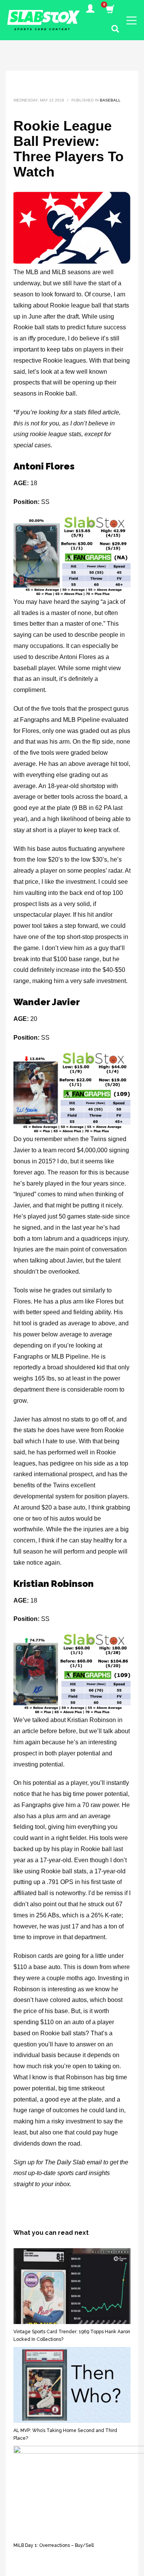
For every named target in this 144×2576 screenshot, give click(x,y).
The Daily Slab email (73, 2162)
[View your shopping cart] (110, 10)
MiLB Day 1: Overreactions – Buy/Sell (54, 2545)
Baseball (110, 100)
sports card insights (84, 2173)
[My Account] (90, 10)
